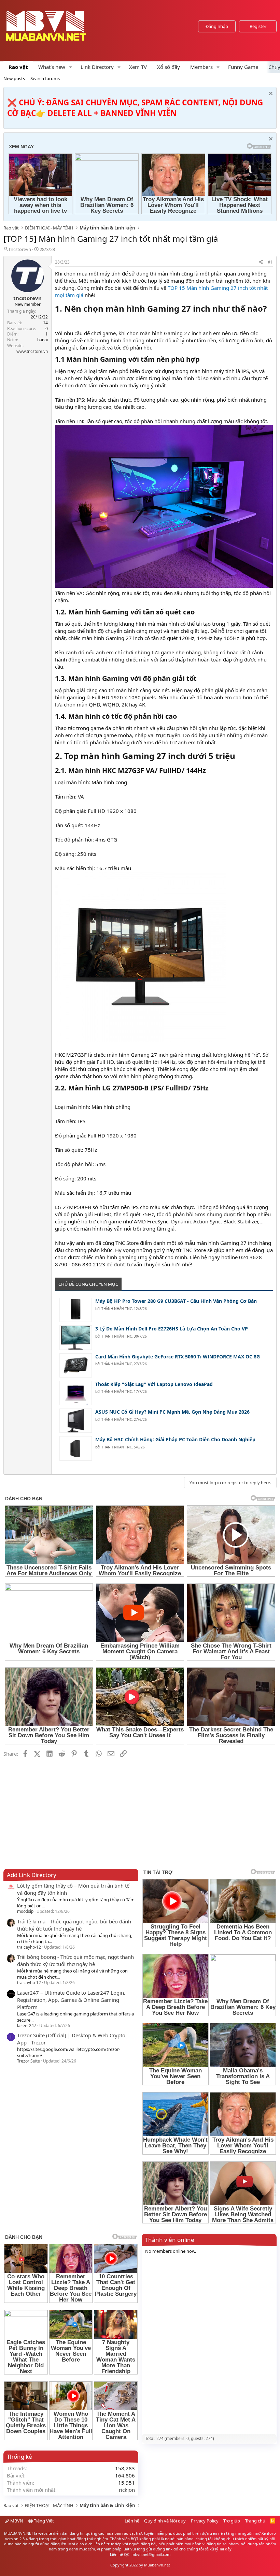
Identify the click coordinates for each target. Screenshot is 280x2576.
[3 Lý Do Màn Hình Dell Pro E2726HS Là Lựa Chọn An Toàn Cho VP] (76, 1337)
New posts (14, 78)
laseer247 (27, 2026)
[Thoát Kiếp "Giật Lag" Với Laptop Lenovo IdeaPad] (76, 1393)
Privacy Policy (205, 2521)
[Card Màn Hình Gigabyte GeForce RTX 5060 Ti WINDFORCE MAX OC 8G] (76, 1365)
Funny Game (243, 67)
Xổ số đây (169, 67)
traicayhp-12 (29, 1947)
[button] (71, 67)
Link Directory (97, 67)
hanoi (43, 340)
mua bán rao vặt (120, 2533)
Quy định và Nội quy (165, 2521)
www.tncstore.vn (32, 351)
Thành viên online (170, 2240)
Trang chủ (255, 2521)
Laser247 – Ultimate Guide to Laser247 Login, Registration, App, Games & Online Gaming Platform (71, 2000)
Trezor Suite (29, 2061)
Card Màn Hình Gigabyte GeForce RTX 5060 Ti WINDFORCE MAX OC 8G (178, 1357)
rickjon (127, 2490)
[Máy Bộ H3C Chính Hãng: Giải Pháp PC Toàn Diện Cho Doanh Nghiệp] (76, 1448)
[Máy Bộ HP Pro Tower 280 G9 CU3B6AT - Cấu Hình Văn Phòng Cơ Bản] (76, 1310)
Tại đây (225, 2549)
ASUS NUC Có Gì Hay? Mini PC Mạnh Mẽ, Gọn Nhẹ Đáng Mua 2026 (172, 1412)
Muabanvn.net (157, 2565)
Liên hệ (132, 2521)
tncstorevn (20, 249)
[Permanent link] (59, 321)
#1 (270, 262)
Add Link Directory (32, 1875)
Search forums (45, 78)
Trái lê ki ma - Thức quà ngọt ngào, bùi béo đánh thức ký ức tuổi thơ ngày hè (74, 1925)
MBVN (16, 2521)
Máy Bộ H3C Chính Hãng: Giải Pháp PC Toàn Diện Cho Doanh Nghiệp (175, 1439)
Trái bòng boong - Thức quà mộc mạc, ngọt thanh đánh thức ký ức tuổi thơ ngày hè (75, 1960)
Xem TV (138, 67)
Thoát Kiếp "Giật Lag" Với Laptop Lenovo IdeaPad (154, 1384)
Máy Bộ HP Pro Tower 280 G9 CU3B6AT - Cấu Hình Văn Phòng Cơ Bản (176, 1301)
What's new (52, 67)
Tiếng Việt (43, 2521)
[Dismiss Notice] (270, 94)
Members (201, 67)
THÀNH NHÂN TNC (117, 1309)
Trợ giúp (232, 2521)
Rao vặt (18, 67)
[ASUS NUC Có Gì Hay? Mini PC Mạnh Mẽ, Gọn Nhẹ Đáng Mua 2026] (76, 1421)
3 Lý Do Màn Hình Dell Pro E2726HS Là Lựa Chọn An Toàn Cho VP (172, 1329)
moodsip (25, 1911)
